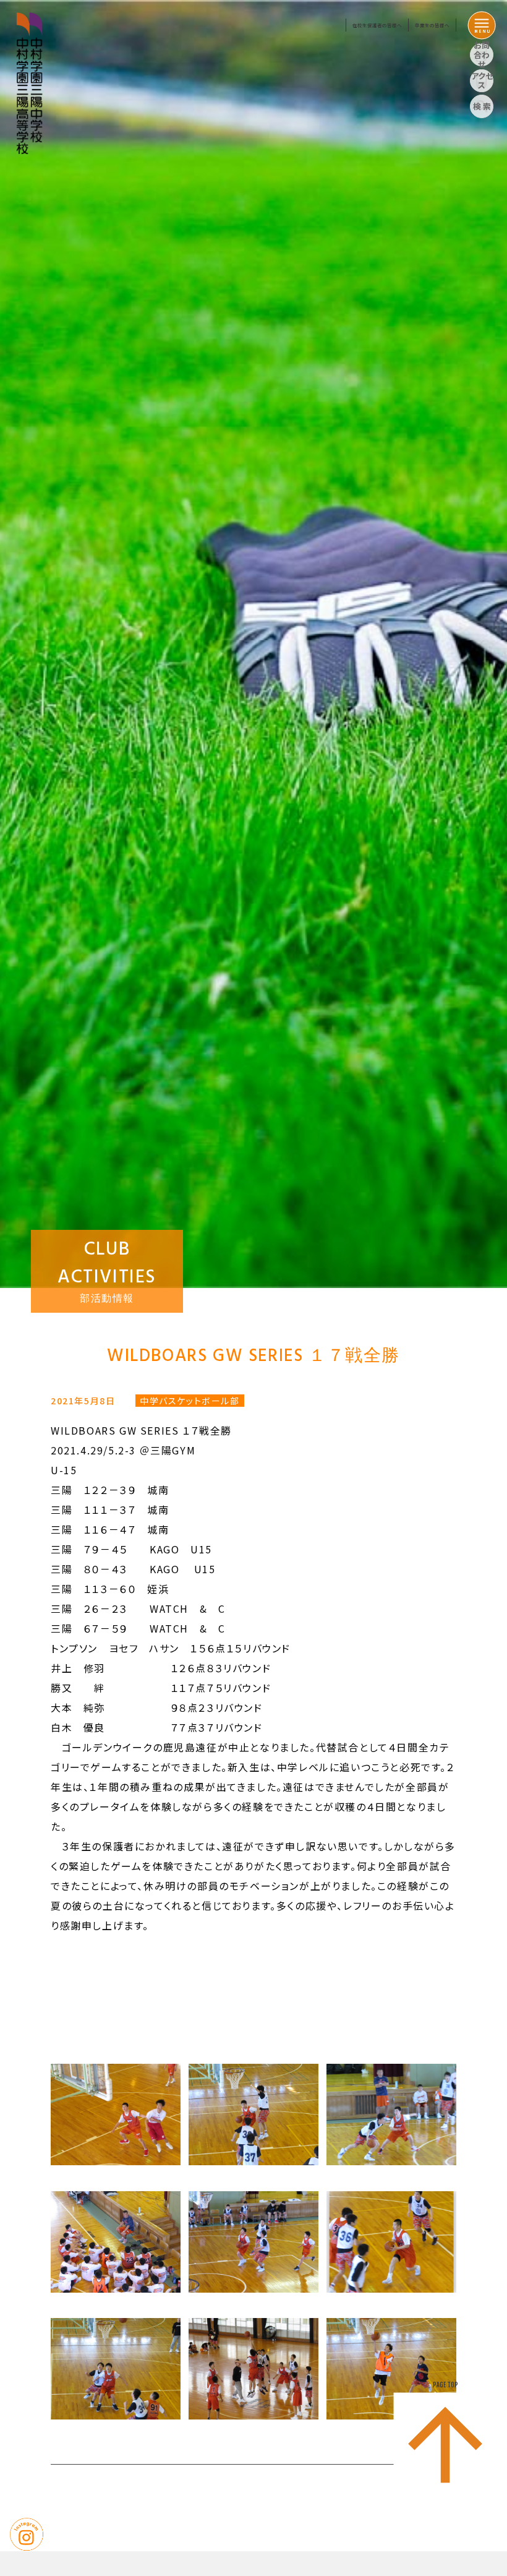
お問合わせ (482, 55)
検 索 (482, 106)
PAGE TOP (445, 2385)
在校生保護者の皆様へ (377, 25)
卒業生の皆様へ (432, 25)
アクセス (482, 81)
